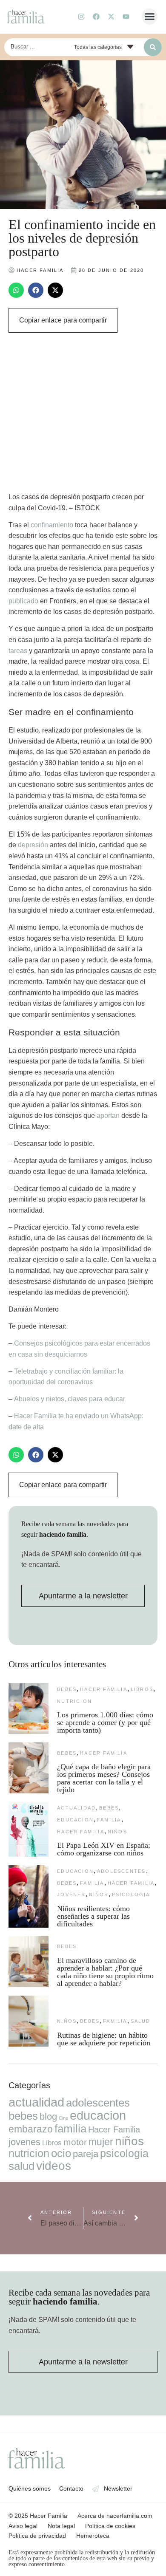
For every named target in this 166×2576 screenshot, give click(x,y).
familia (109, 1820)
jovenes (71, 1895)
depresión (33, 845)
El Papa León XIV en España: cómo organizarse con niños (104, 1849)
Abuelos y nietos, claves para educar (70, 1399)
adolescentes (121, 1871)
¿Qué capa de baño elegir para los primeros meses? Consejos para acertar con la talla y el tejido (104, 1778)
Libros (142, 1689)
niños (117, 1832)
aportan (108, 1116)
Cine (63, 2118)
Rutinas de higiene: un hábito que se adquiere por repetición (104, 2039)
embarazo (31, 2129)
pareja (86, 2154)
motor (75, 2142)
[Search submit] (153, 47)
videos (54, 2166)
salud (141, 2021)
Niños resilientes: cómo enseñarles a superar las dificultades (93, 1916)
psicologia (131, 1895)
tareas (18, 651)
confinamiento (52, 525)
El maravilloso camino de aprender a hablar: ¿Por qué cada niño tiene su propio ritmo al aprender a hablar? (105, 1972)
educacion (75, 1820)
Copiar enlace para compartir (63, 320)
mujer (101, 2142)
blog (48, 2117)
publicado (23, 601)
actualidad (76, 1808)
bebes (67, 1689)
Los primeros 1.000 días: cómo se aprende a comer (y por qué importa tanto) (105, 1722)
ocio (61, 2153)
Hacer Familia (104, 1689)
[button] (150, 17)
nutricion (74, 1701)
